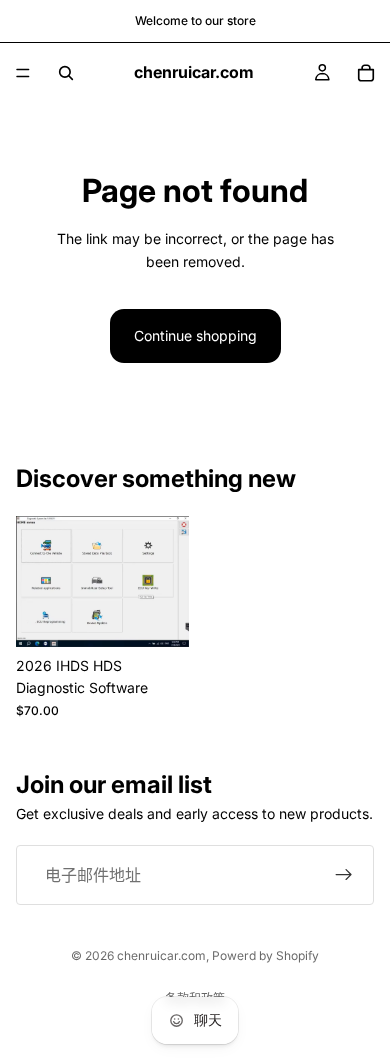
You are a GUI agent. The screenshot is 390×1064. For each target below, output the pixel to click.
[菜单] (23, 73)
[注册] (344, 875)
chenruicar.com (161, 955)
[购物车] (366, 73)
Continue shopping (195, 335)
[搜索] (66, 73)
